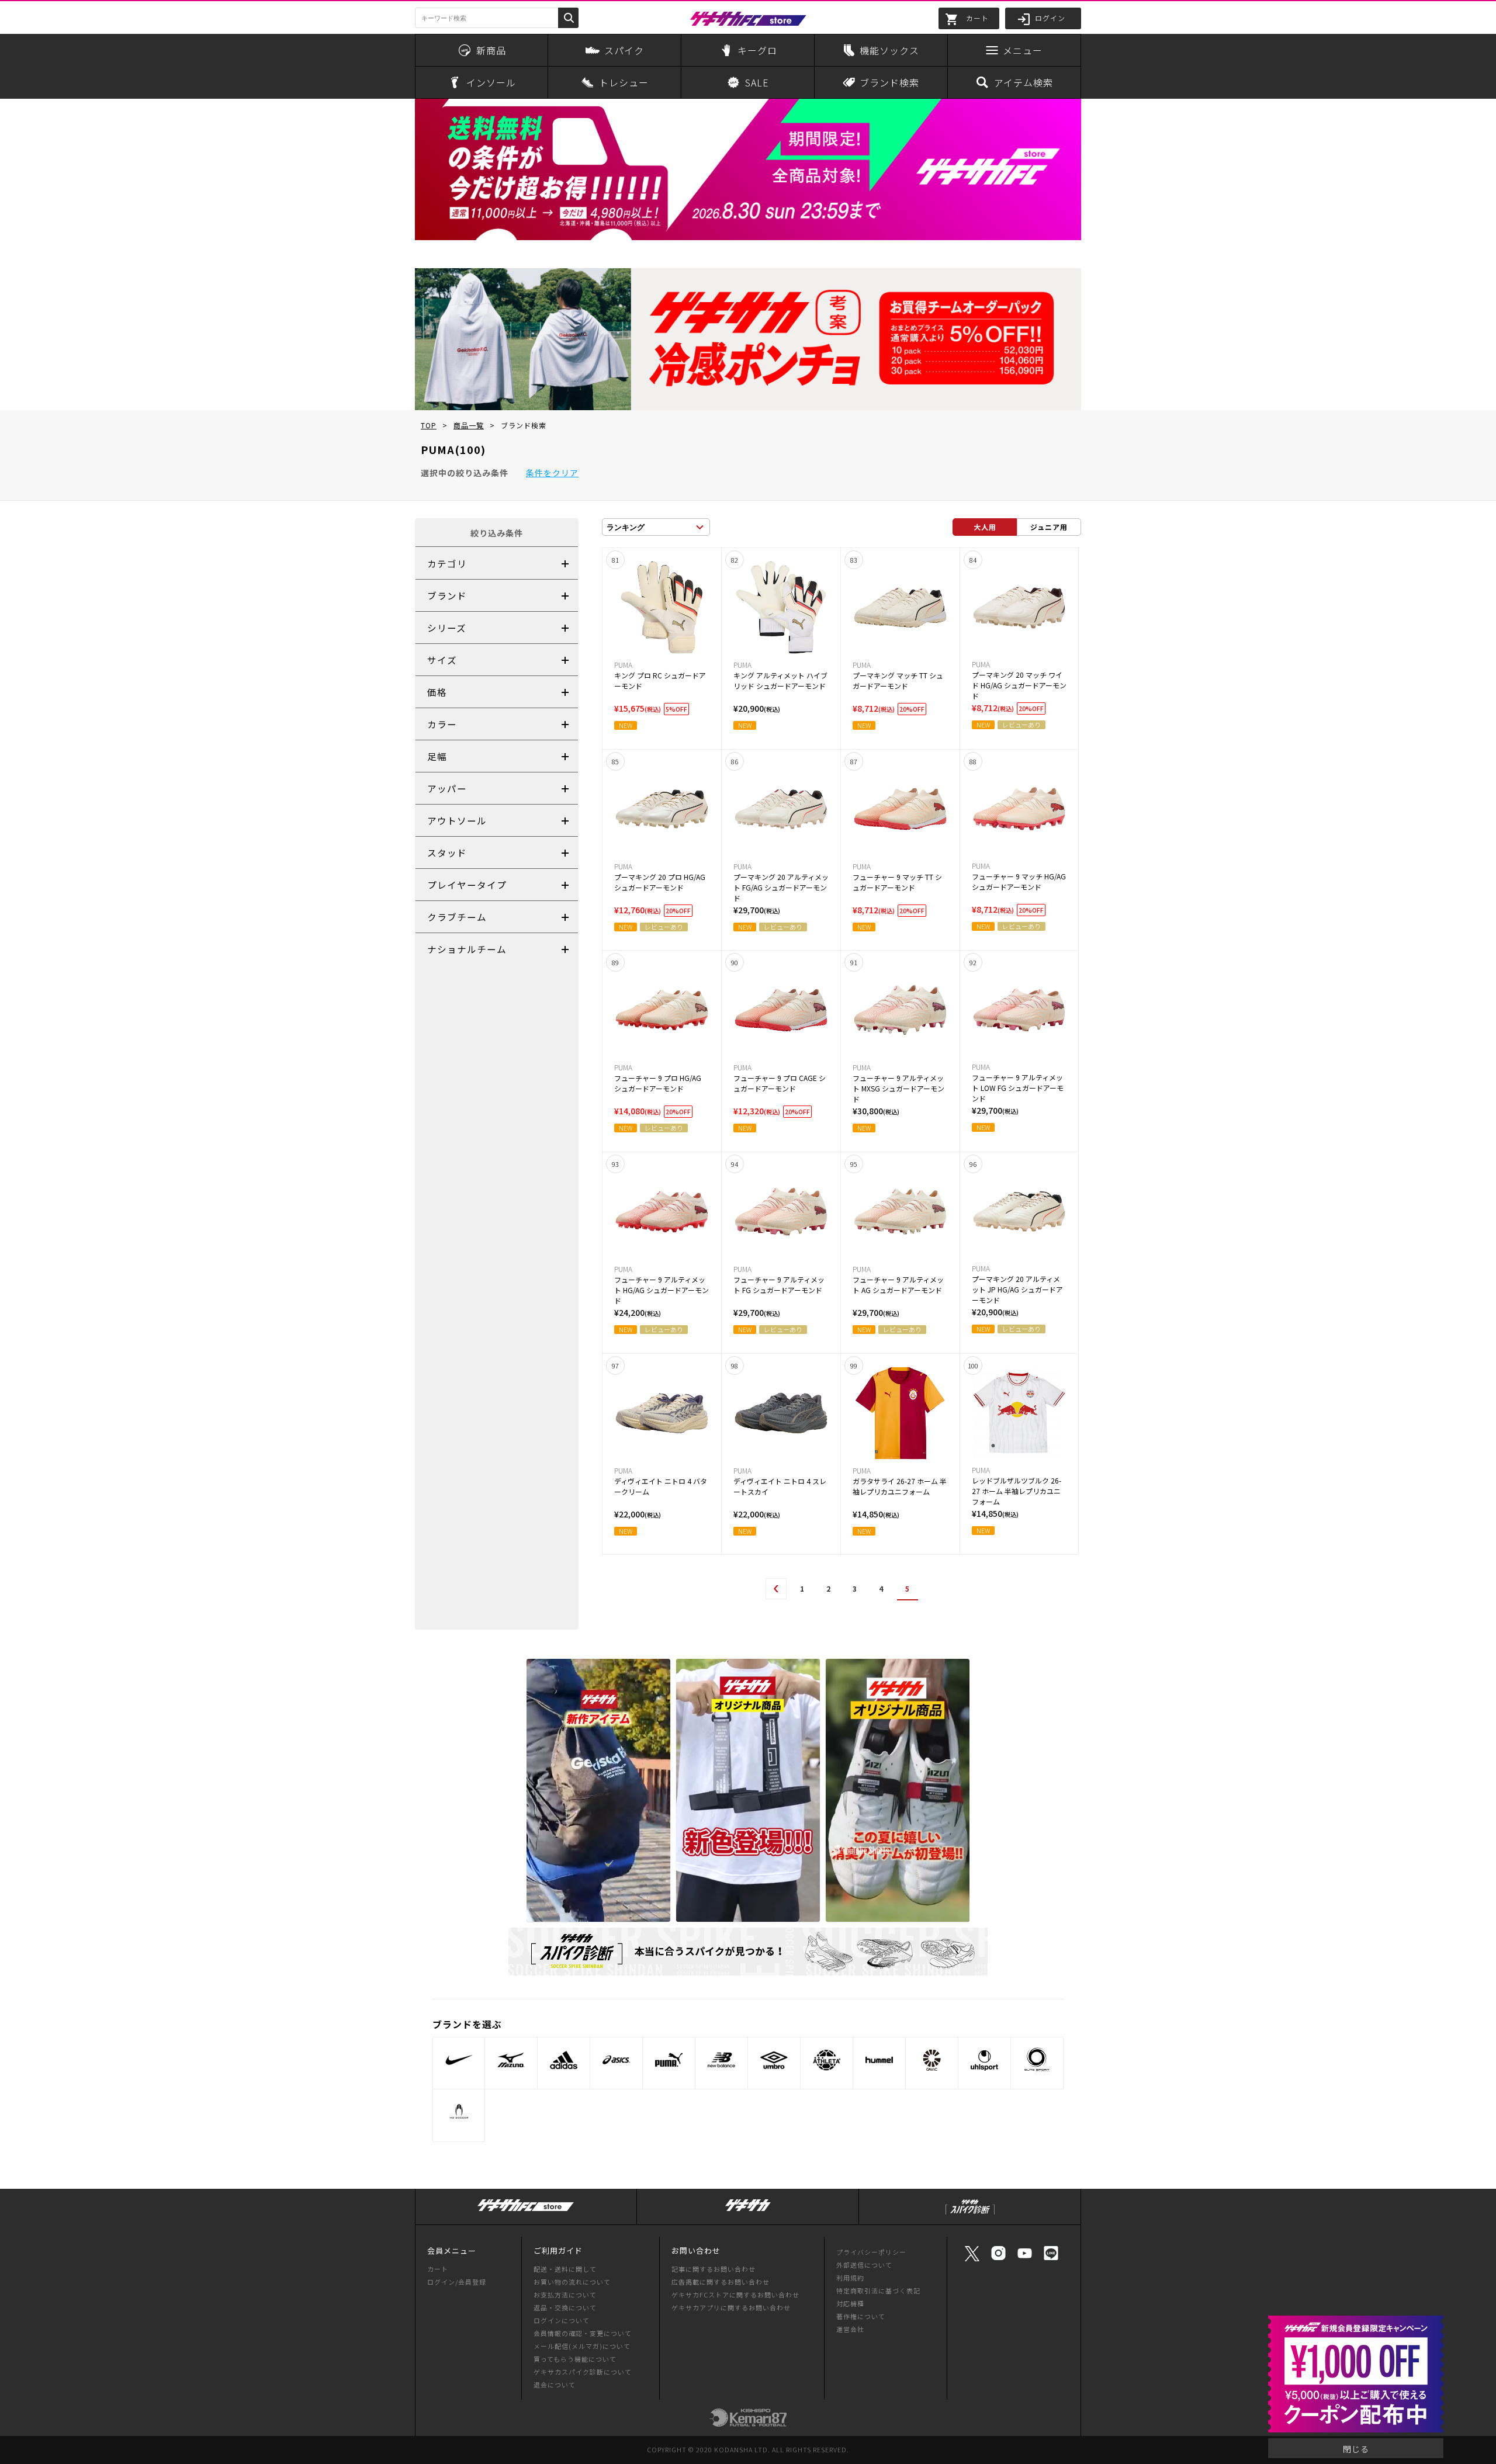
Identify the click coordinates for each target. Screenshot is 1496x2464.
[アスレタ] (827, 2060)
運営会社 (850, 2329)
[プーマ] (669, 2060)
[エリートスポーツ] (1037, 2060)
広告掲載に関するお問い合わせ (721, 2282)
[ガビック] (932, 2060)
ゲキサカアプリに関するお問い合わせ (731, 2307)
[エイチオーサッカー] (459, 2112)
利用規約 (850, 2278)
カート (438, 2269)
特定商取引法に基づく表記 (878, 2290)
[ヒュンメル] (879, 2060)
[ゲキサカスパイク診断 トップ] (970, 2215)
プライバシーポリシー (871, 2252)
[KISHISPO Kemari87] (748, 2421)
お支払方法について (565, 2295)
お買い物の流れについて (572, 2282)
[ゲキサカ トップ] (748, 2211)
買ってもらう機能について (575, 2359)
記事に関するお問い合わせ (714, 2269)
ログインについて (562, 2320)
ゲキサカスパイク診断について (583, 2372)
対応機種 (850, 2303)
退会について (555, 2385)
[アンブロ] (774, 2060)
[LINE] (1051, 2259)
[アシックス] (616, 2060)
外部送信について (864, 2265)
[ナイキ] (459, 2060)
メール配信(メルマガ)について (582, 2346)
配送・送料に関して (565, 2269)
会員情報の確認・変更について (583, 2333)
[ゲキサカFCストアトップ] (526, 2211)
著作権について (861, 2316)
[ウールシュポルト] (984, 2060)
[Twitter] (972, 2260)
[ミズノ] (511, 2060)
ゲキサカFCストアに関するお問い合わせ (735, 2295)
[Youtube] (1025, 2259)
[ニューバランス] (721, 2060)
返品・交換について (565, 2307)
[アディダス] (564, 2060)
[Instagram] (998, 2259)
